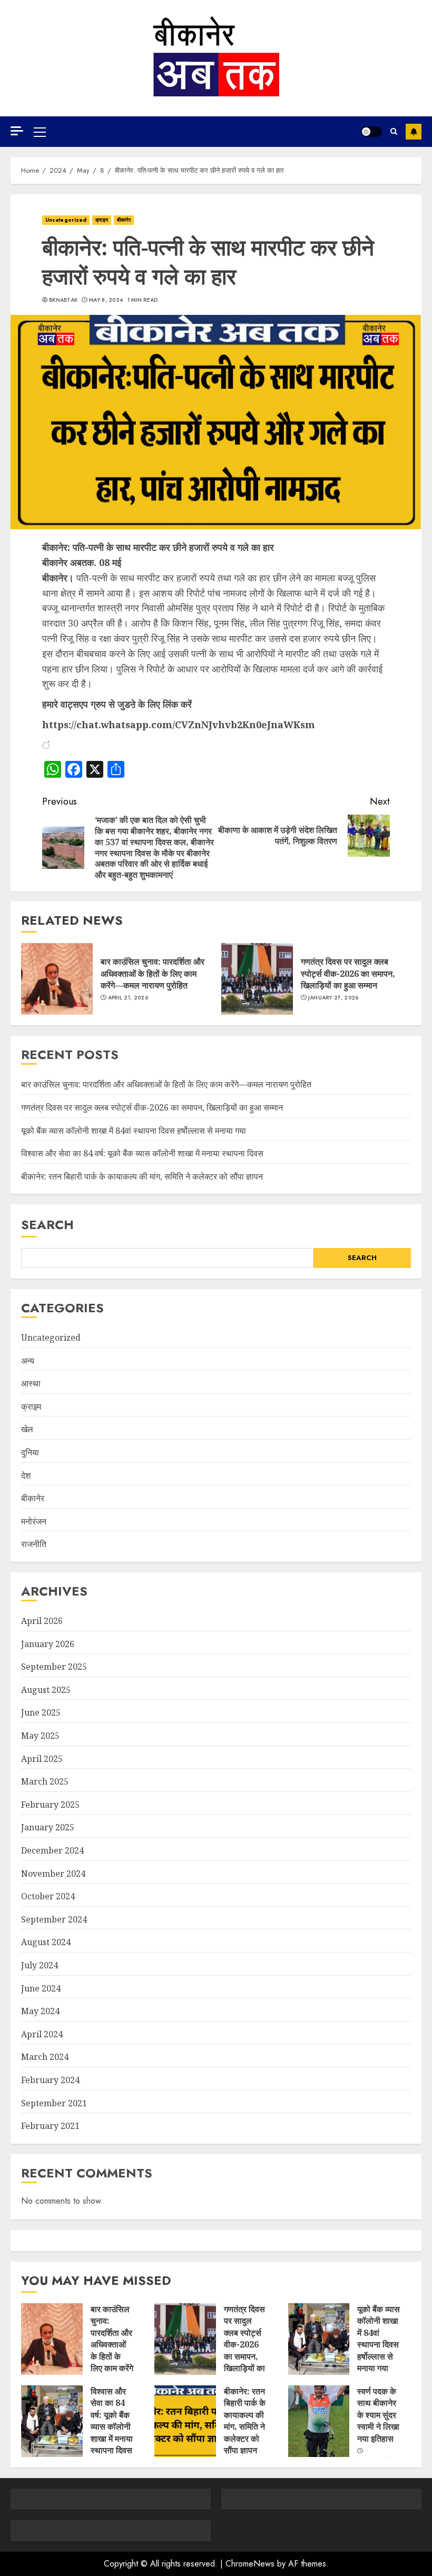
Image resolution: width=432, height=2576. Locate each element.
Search (47, 1225)
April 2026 (42, 1621)
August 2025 (46, 1690)
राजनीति (34, 1544)
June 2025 (41, 1712)
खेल (27, 1429)
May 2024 (40, 2011)
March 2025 (45, 1781)
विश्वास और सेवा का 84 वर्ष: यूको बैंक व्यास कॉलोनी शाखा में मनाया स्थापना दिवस (142, 1153)
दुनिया (30, 1452)
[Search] (394, 132)
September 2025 (54, 1667)
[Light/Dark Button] (371, 132)
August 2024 (46, 1942)
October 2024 (48, 1896)
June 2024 (41, 1988)
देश (26, 1475)
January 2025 (48, 1827)
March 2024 (45, 2057)
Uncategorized (66, 220)
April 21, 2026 (128, 998)
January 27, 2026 (333, 998)
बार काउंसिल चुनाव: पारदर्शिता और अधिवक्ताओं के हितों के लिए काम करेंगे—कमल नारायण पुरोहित (153, 973)
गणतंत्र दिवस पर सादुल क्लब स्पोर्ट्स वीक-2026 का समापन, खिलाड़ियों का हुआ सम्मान (348, 973)
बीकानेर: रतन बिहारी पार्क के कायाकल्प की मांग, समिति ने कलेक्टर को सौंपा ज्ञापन (142, 1176)
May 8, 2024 (106, 300)
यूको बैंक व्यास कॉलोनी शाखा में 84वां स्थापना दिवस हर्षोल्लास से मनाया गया (134, 1131)
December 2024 (52, 1850)
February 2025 (50, 1805)
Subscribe (414, 132)
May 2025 (40, 1736)
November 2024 (53, 1874)
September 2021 (54, 2103)
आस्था (31, 1383)
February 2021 (50, 2126)
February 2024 (50, 2080)
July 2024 (40, 1965)
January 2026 (48, 1644)
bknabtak (63, 300)
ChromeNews (250, 2564)
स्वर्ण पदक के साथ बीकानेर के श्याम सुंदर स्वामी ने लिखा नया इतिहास (378, 2415)
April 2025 (42, 1759)
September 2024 (54, 1919)
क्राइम (101, 220)
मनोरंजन (34, 1521)
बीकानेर (124, 220)
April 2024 (42, 2034)
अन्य (28, 1361)
